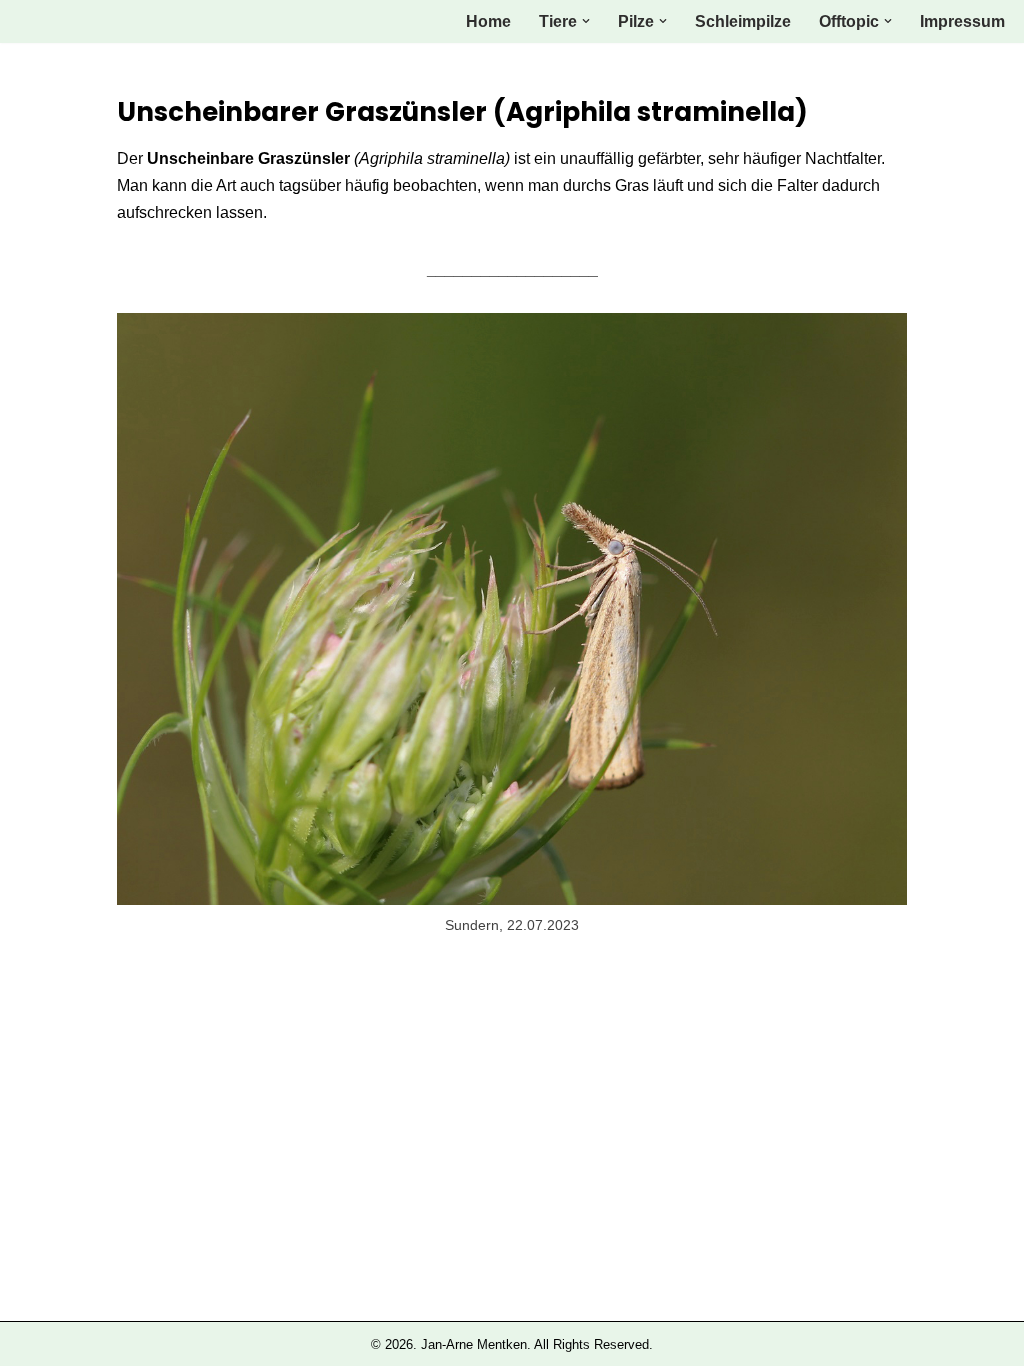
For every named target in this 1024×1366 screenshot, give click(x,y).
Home (488, 21)
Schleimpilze (743, 21)
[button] (586, 21)
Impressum (962, 21)
